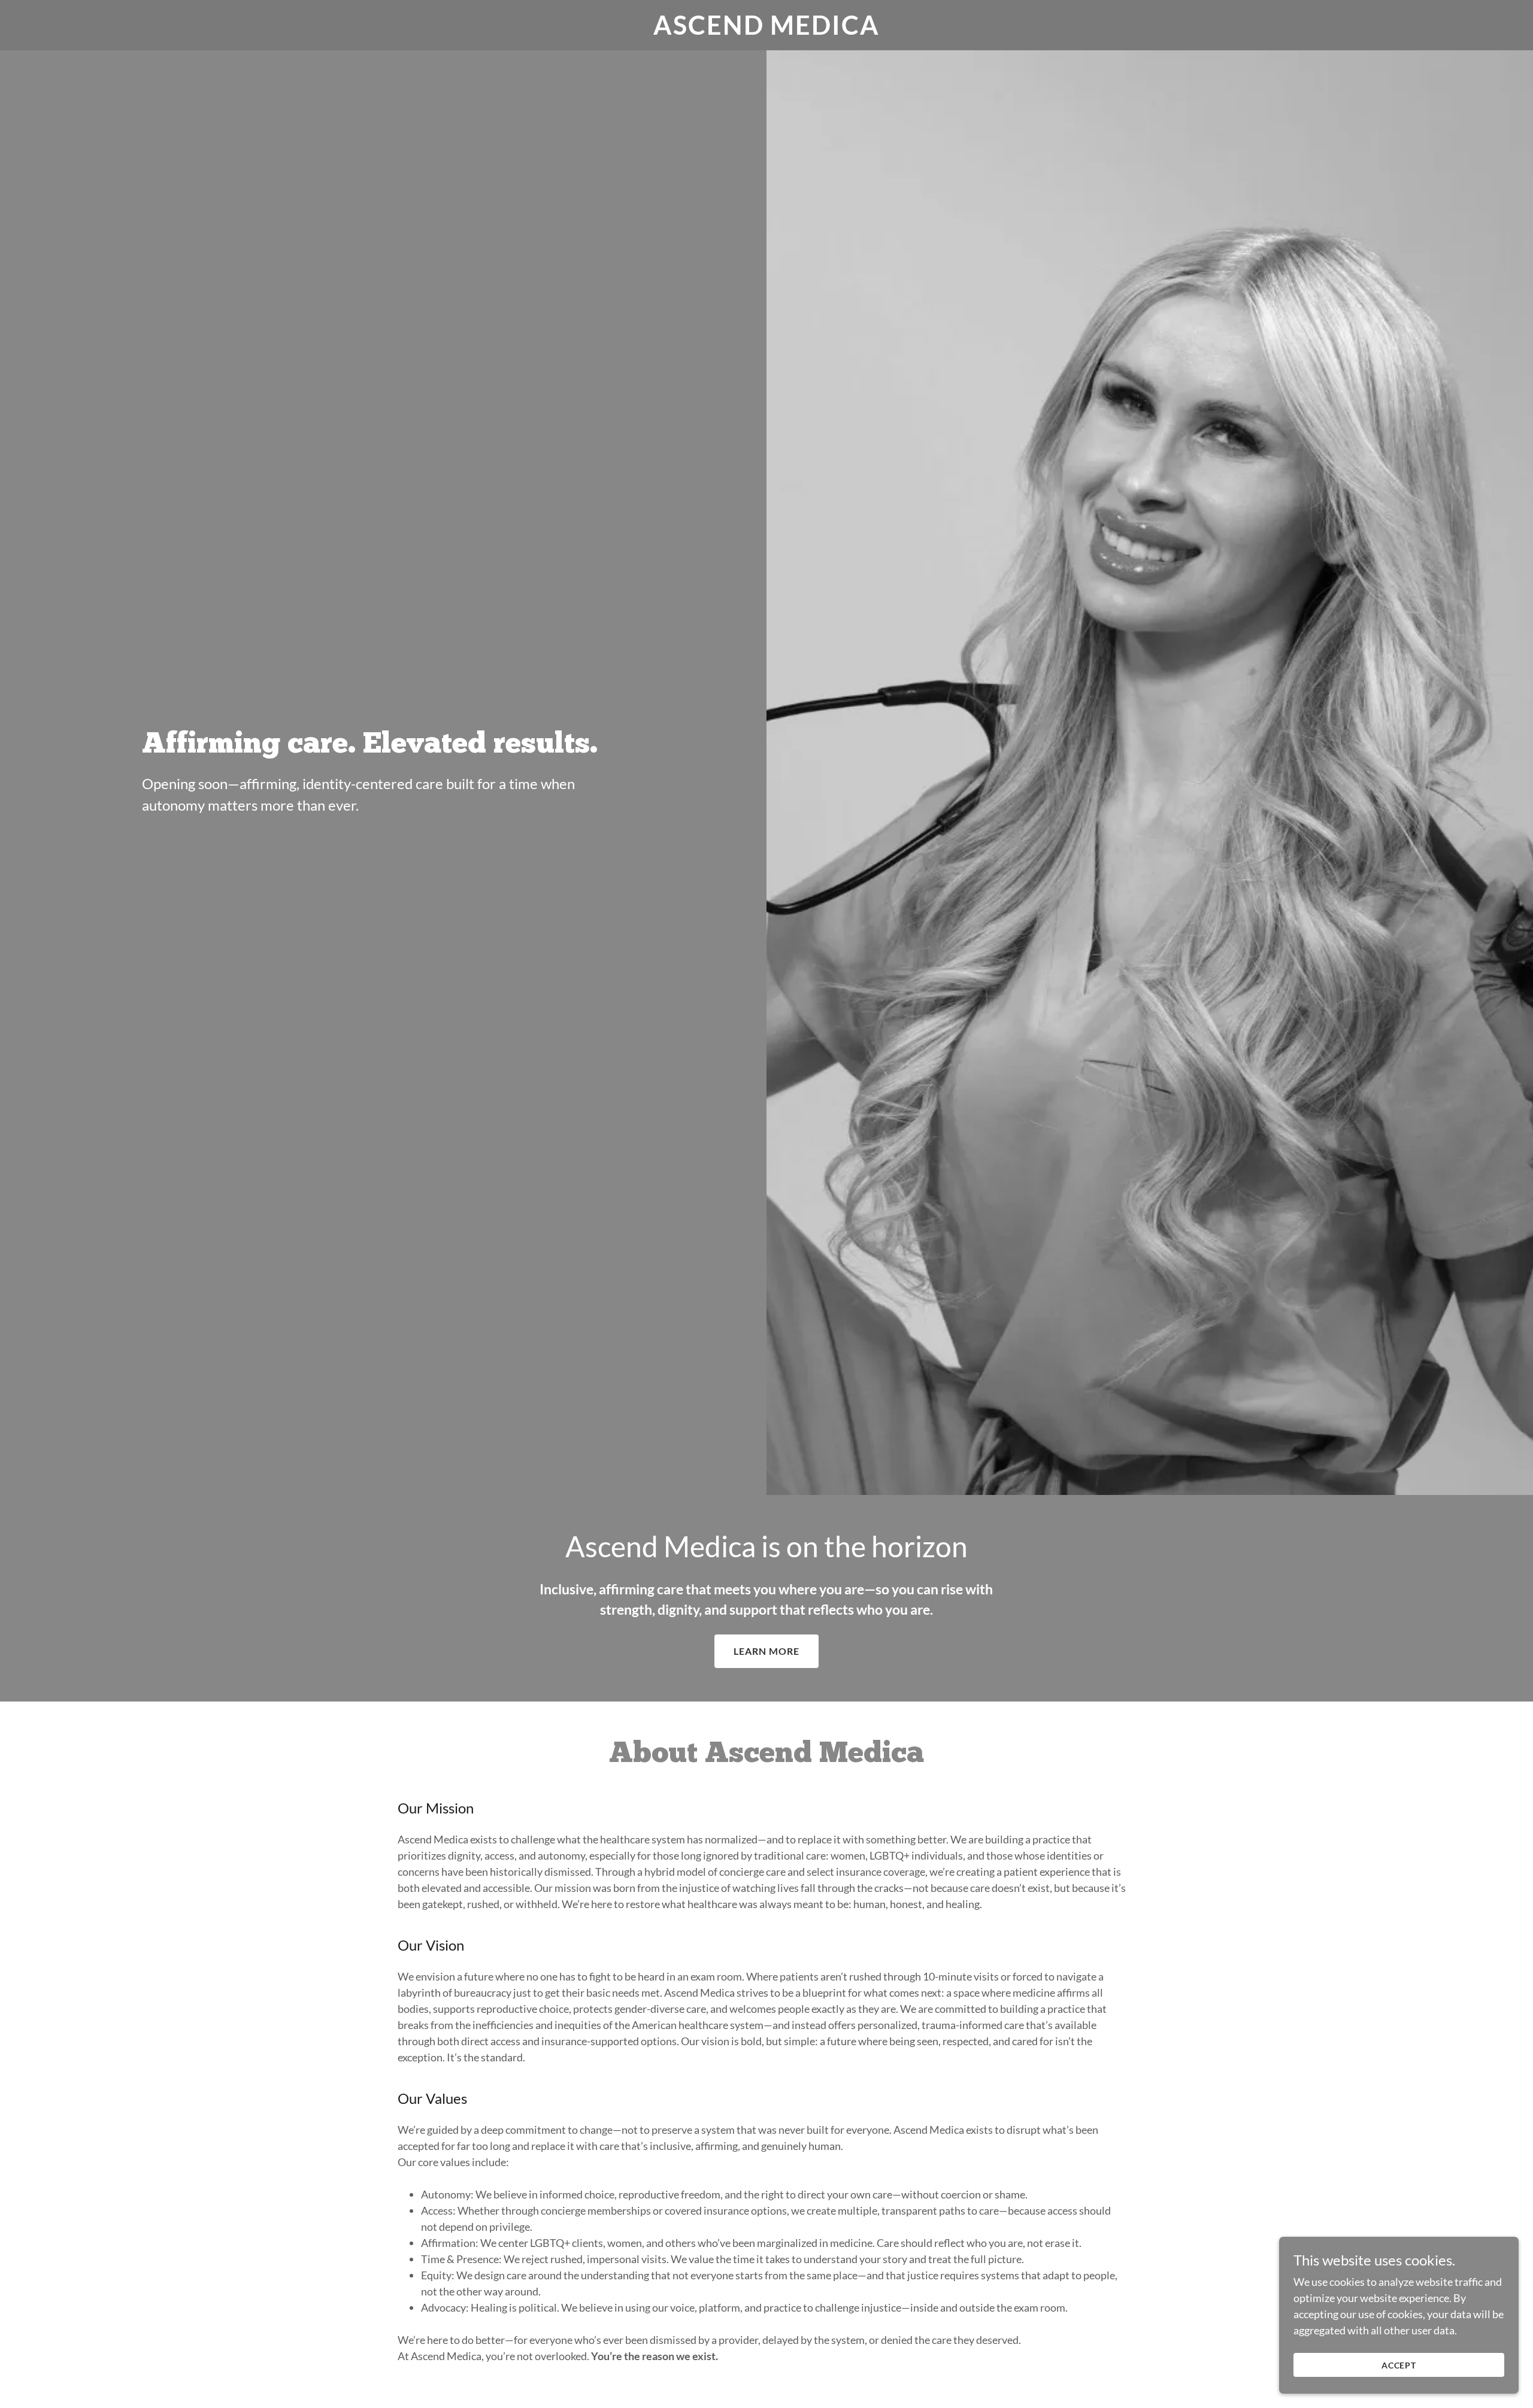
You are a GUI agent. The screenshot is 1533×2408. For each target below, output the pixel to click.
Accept (1399, 2365)
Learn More (766, 1651)
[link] (767, 31)
